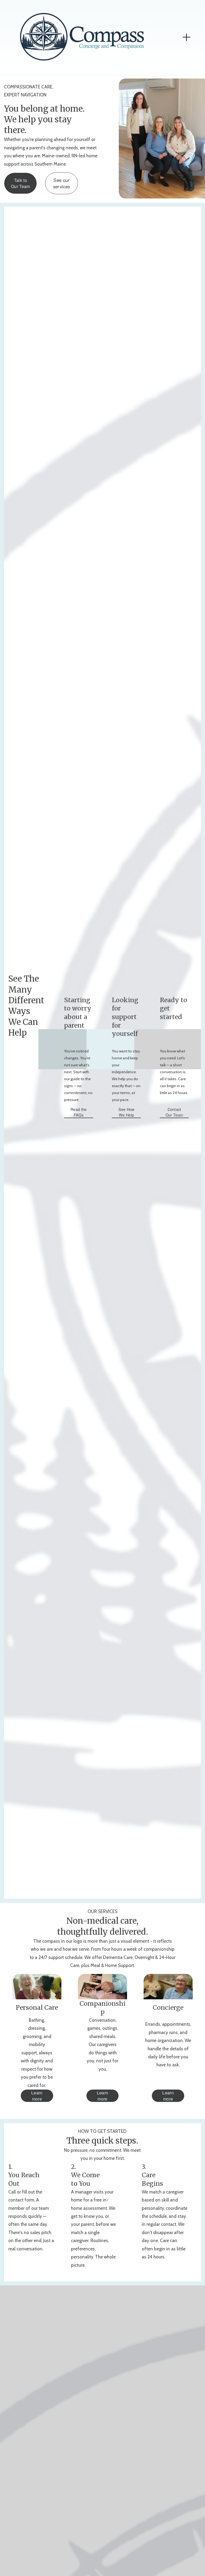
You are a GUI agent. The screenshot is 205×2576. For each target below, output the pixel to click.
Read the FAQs (78, 1112)
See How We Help (127, 1112)
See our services (62, 183)
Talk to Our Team (21, 183)
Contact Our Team (174, 1112)
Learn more (37, 2096)
